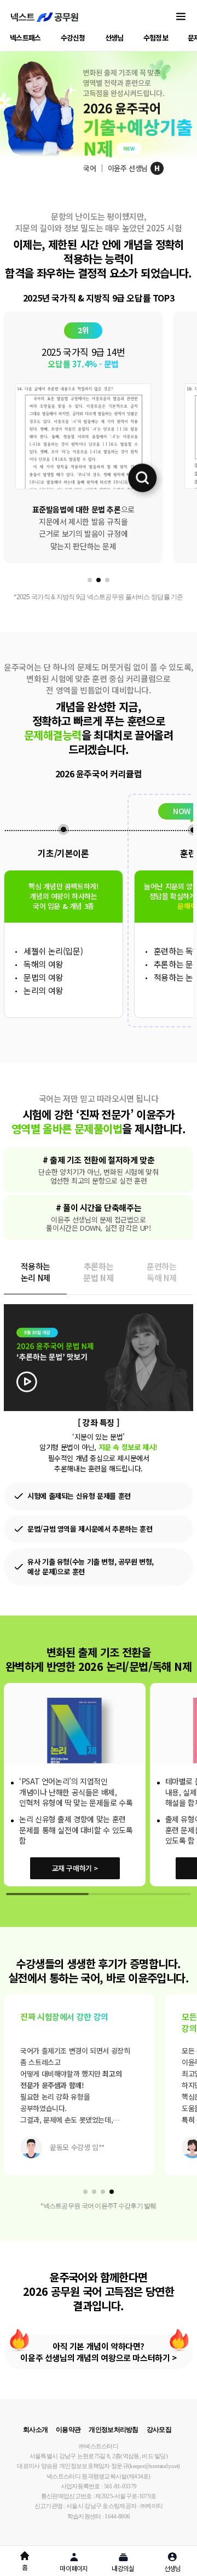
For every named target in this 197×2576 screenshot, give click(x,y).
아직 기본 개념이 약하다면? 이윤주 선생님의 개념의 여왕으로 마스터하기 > (98, 2352)
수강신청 (73, 38)
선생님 (114, 38)
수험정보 (156, 38)
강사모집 (159, 2430)
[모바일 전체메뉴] (181, 17)
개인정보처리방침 (113, 2430)
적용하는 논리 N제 (36, 1272)
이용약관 (68, 2430)
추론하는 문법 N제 (98, 1272)
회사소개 (35, 2430)
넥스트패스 (25, 38)
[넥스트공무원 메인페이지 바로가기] (45, 17)
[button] (90, 580)
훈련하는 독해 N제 (161, 1272)
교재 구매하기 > (75, 1868)
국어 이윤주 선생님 (121, 168)
